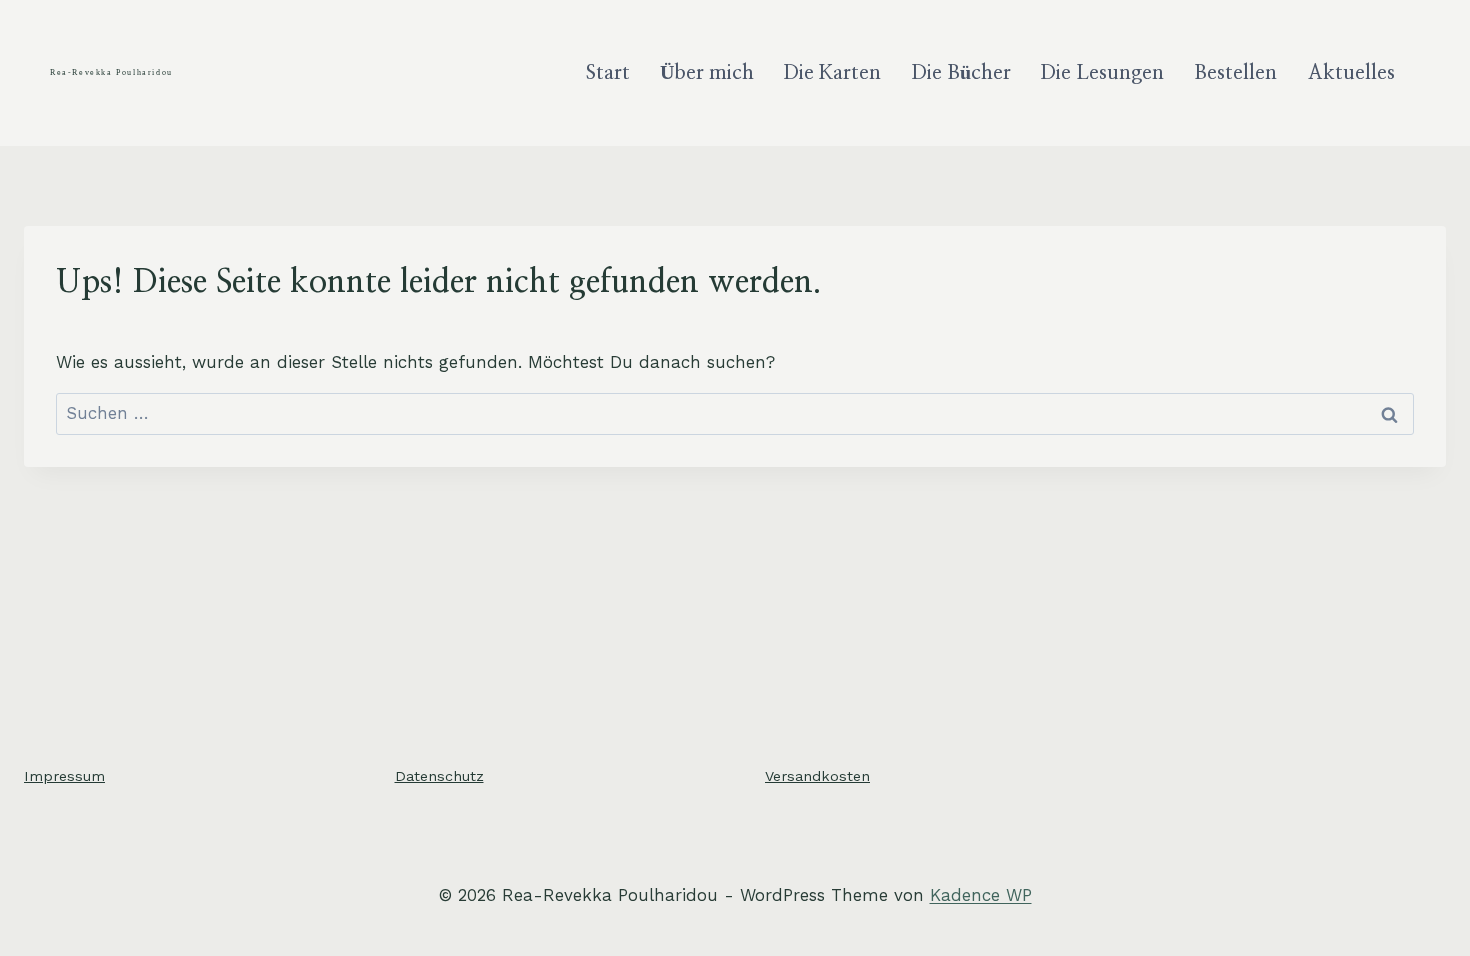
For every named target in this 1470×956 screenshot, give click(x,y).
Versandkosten (817, 776)
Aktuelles (1351, 73)
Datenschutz (439, 776)
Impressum (64, 776)
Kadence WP (981, 895)
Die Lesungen (1102, 73)
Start (608, 73)
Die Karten (832, 73)
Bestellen (1235, 73)
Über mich (707, 73)
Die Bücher (961, 73)
